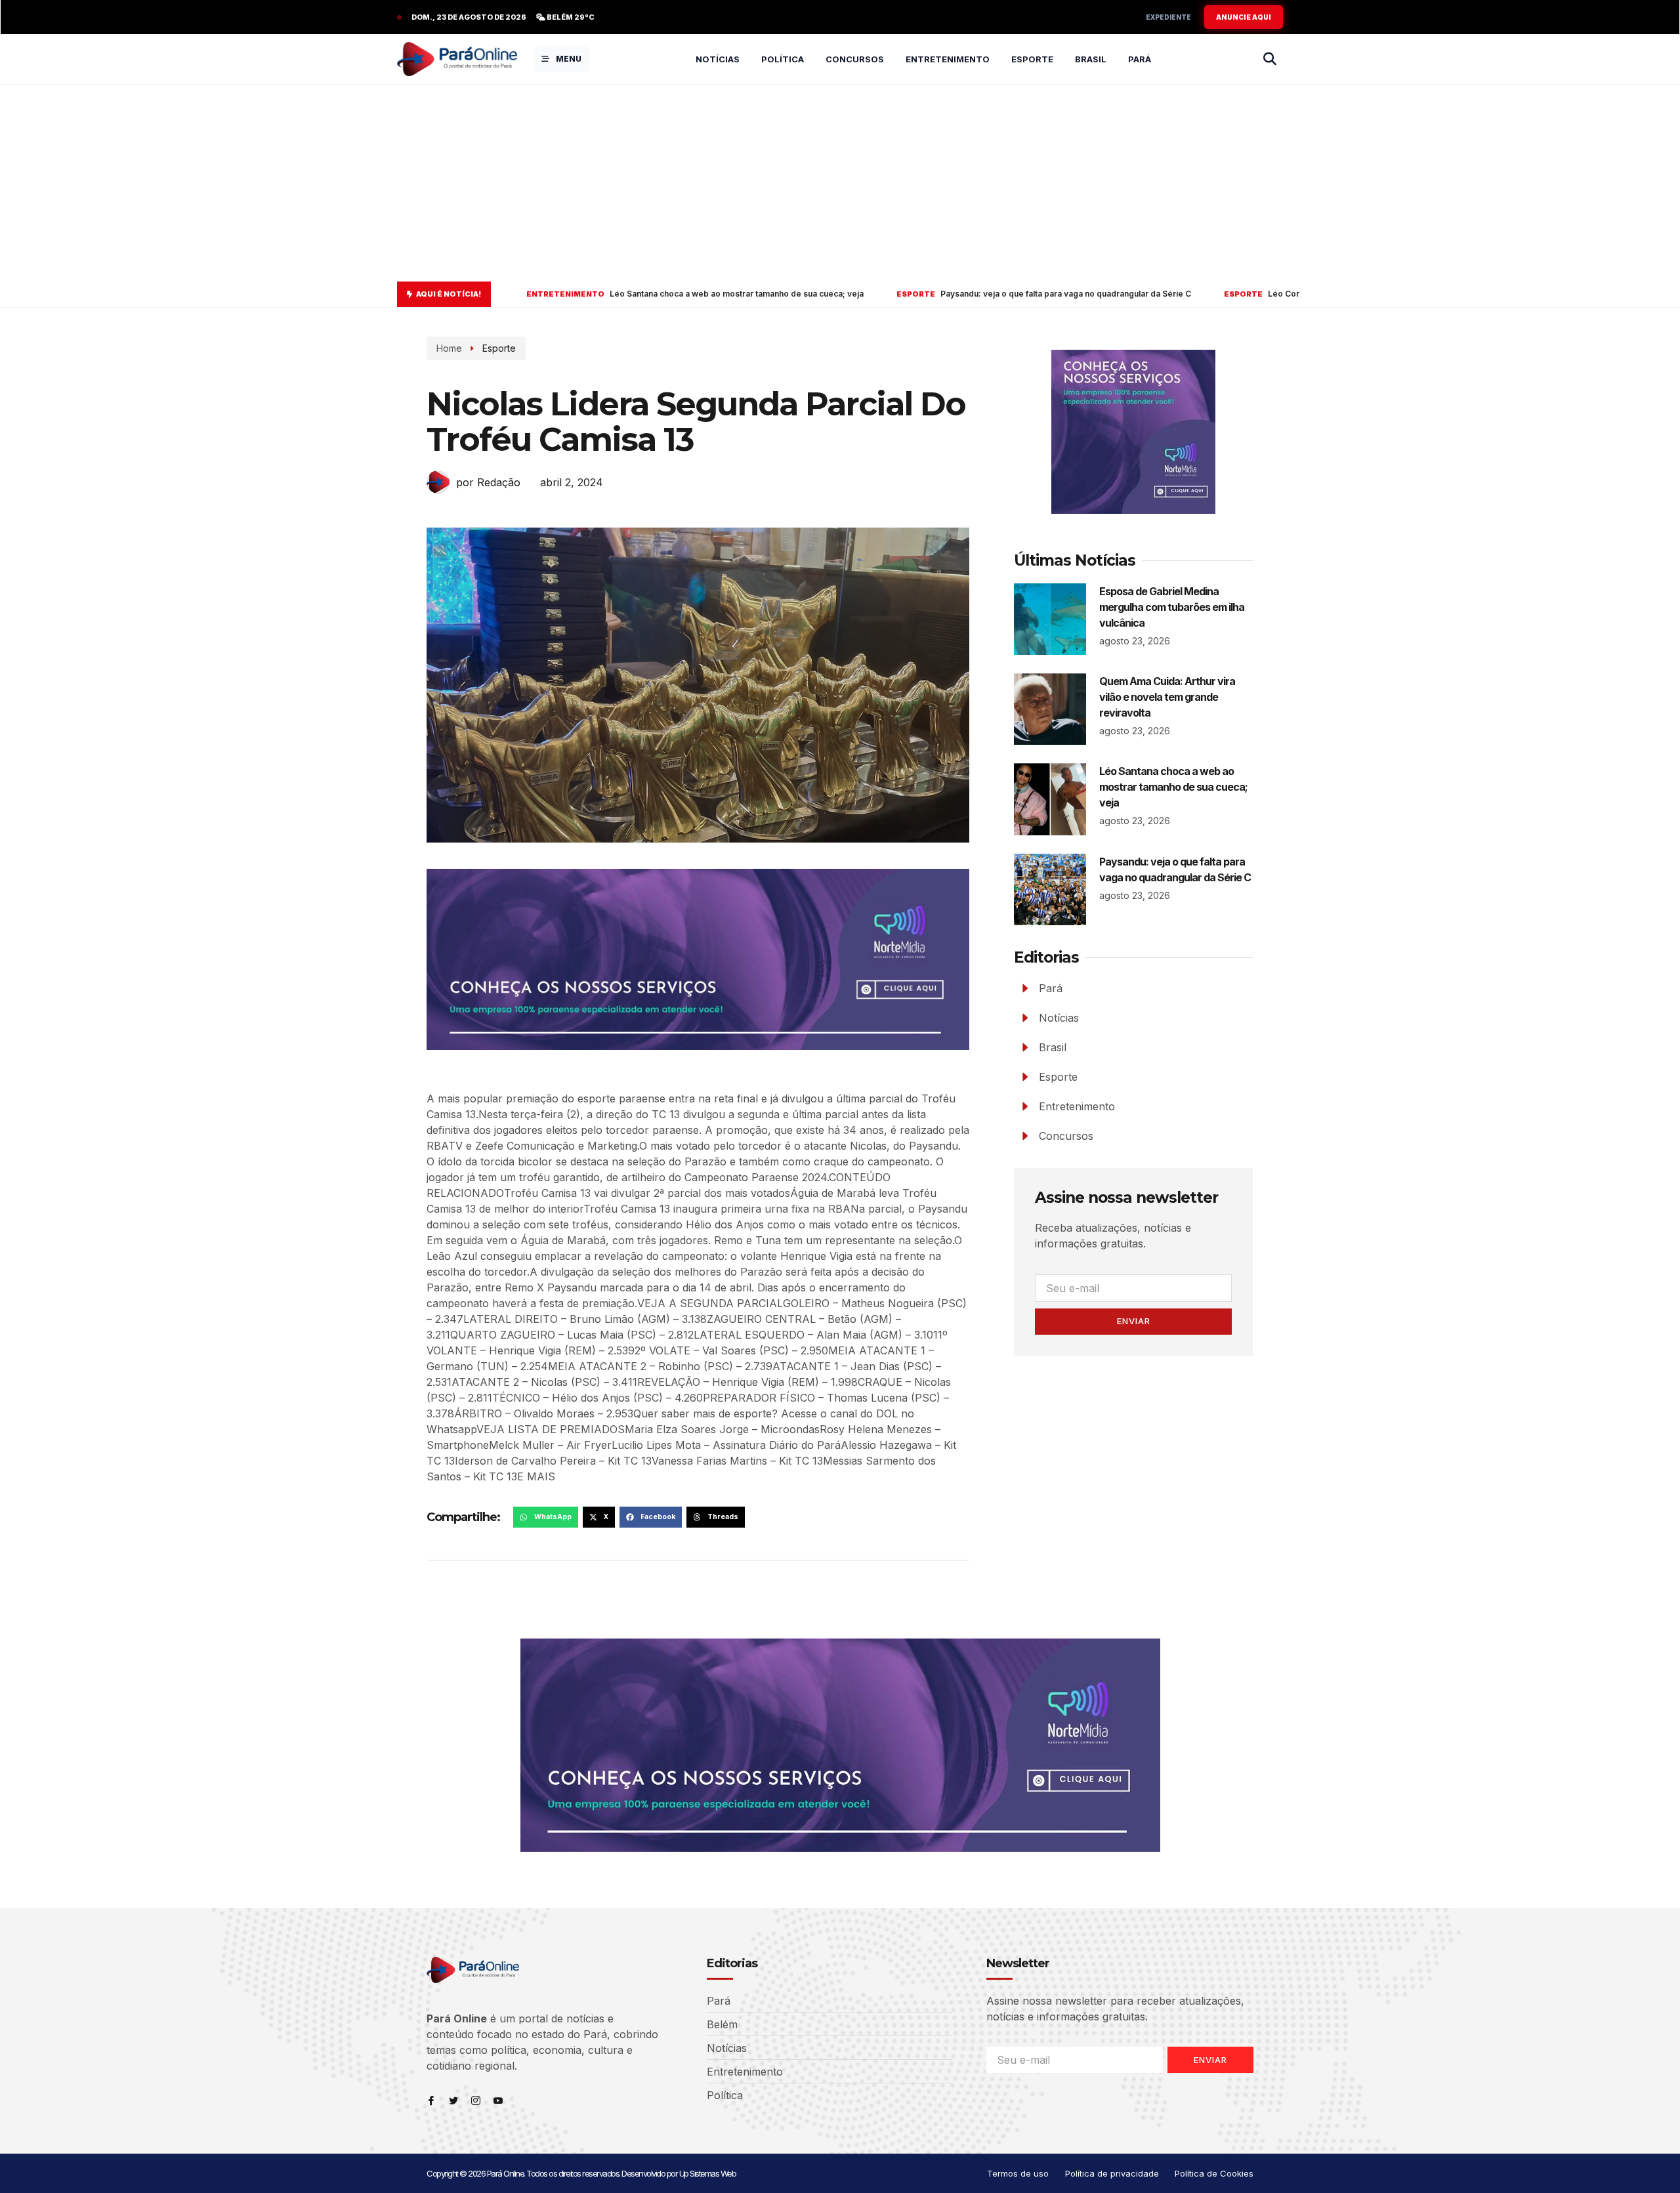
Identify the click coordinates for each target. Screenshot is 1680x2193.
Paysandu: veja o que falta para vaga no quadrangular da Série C (868, 294)
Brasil (1091, 59)
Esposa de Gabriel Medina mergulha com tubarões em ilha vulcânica (1172, 607)
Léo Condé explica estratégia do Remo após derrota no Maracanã (1199, 294)
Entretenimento (948, 59)
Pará (1140, 59)
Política (783, 59)
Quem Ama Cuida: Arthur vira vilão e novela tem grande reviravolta (1167, 697)
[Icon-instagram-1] (476, 2100)
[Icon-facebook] (431, 2100)
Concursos (855, 59)
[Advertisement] (840, 183)
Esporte (1032, 59)
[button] (546, 1517)
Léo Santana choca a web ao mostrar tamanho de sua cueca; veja (519, 294)
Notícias (718, 59)
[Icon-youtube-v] (498, 2100)
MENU (569, 59)
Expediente (1168, 17)
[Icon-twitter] (453, 2100)
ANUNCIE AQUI (1244, 17)
